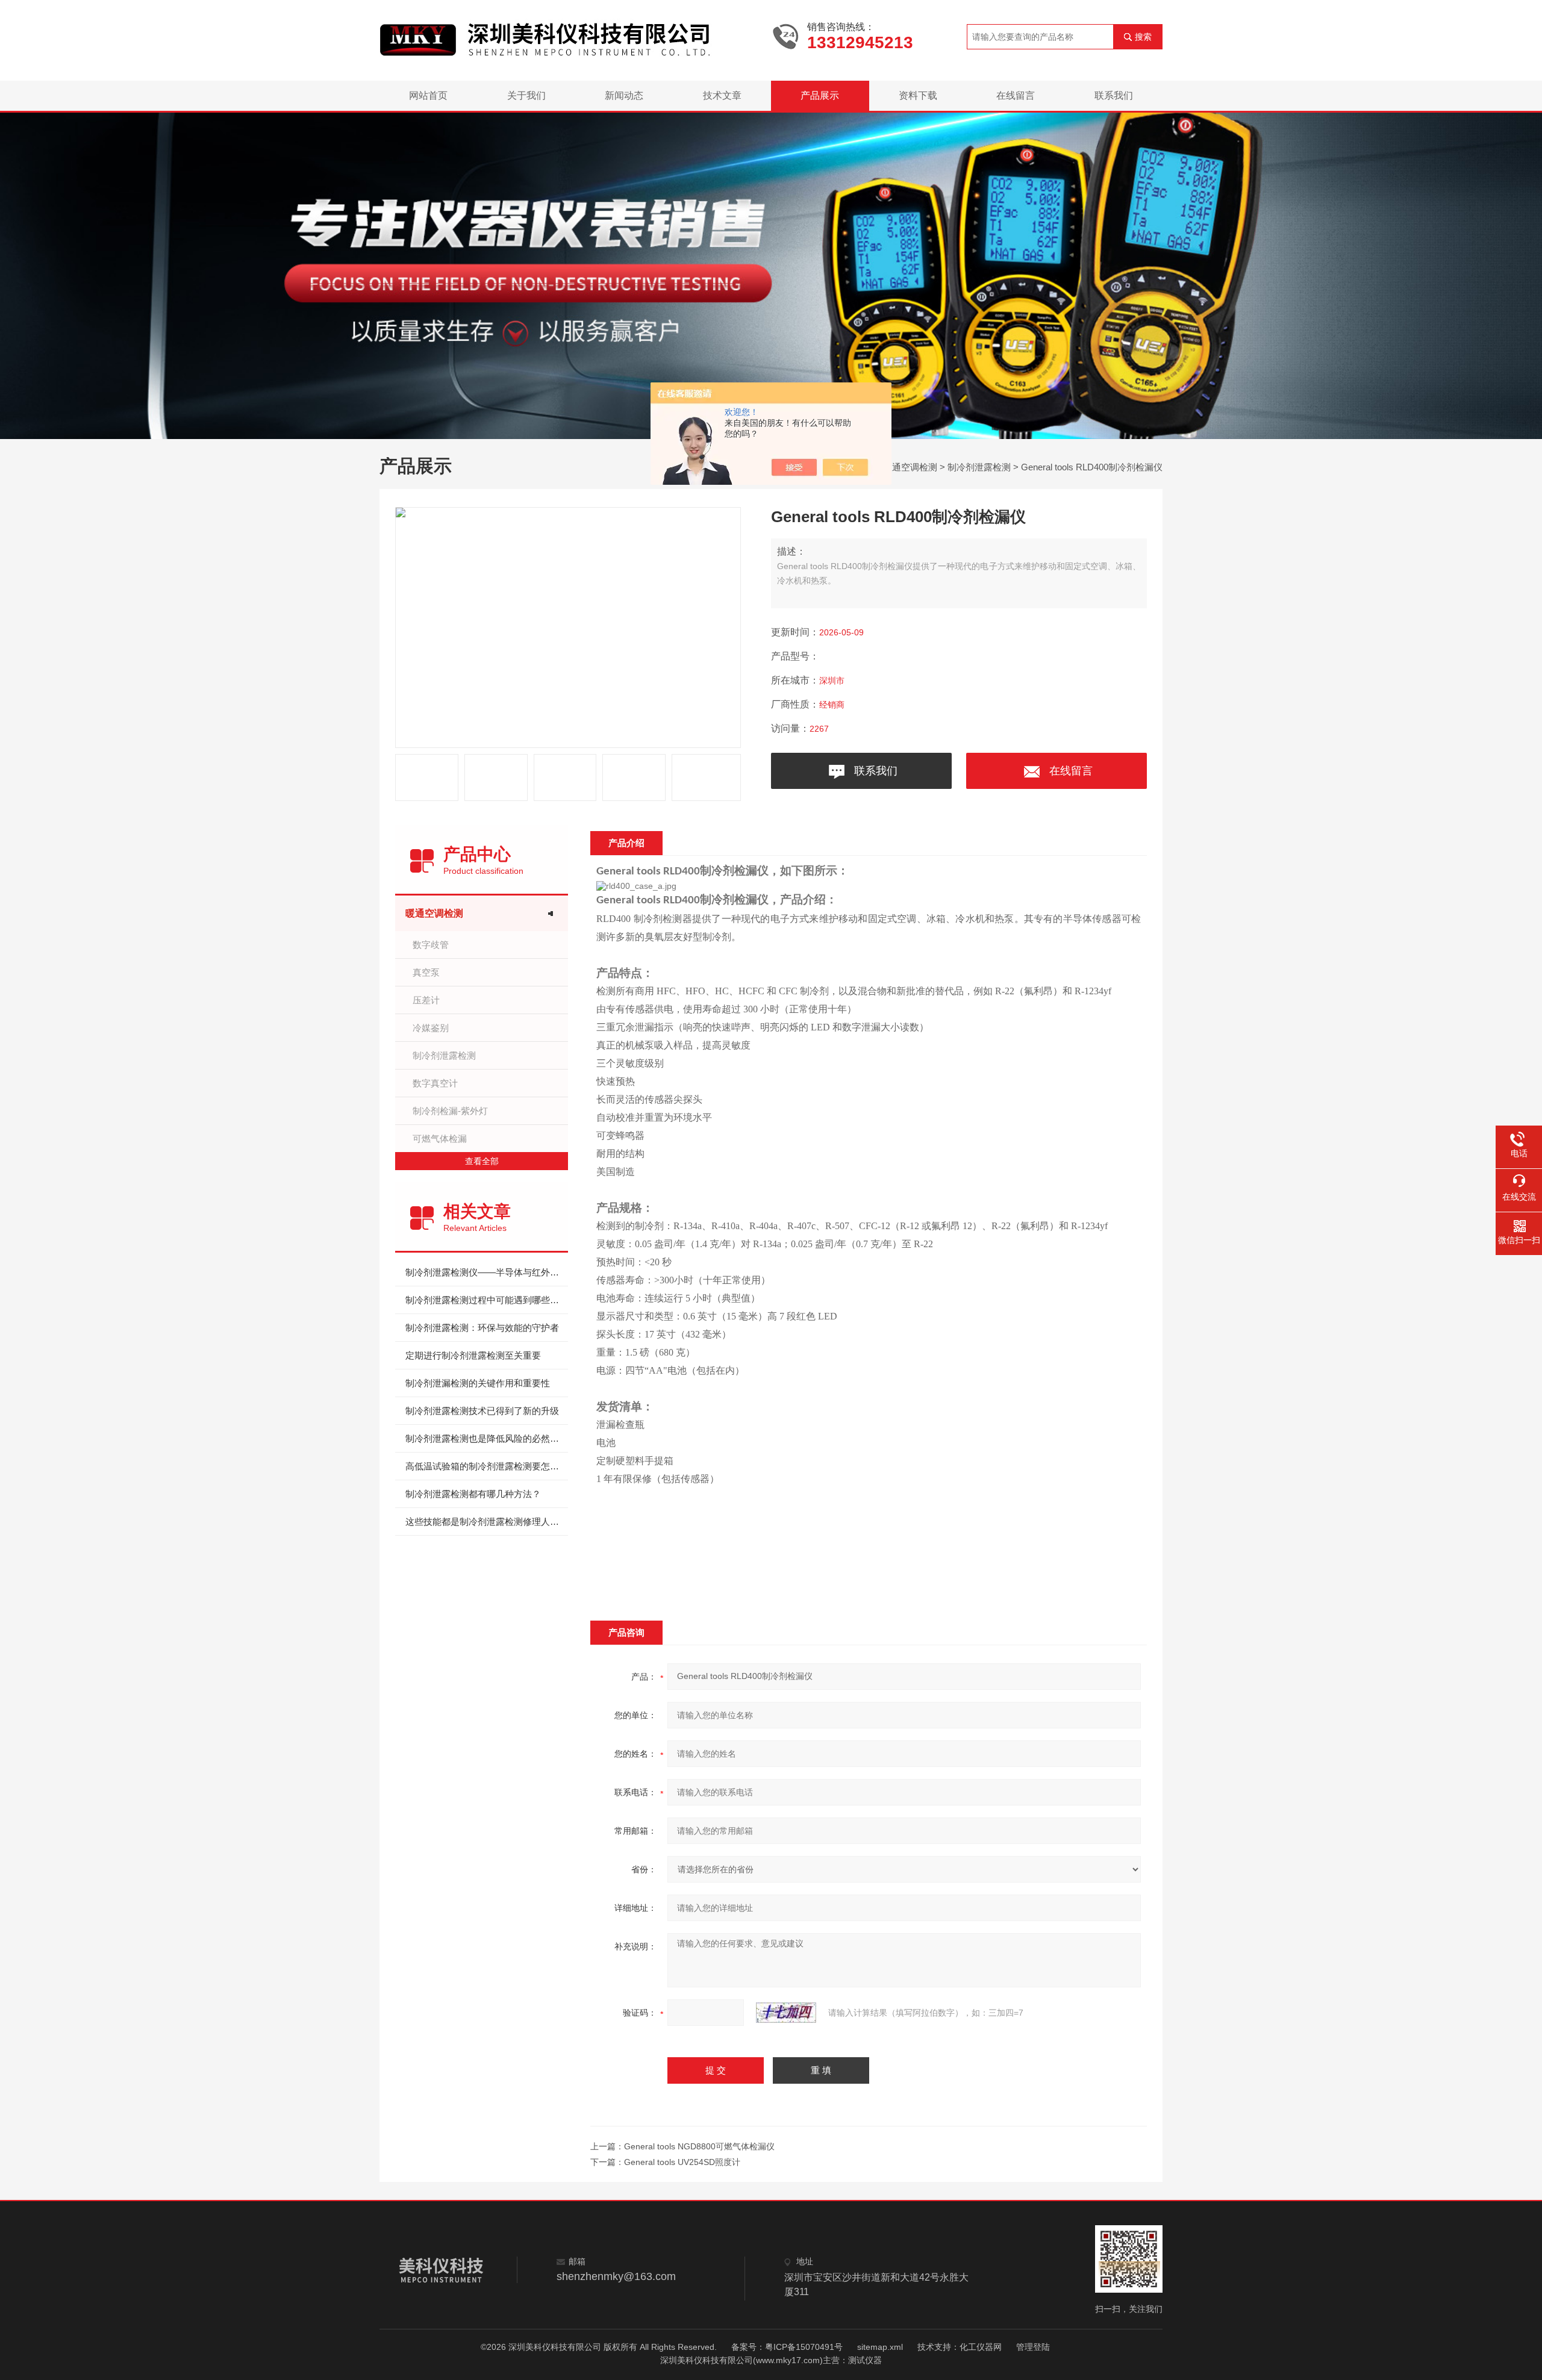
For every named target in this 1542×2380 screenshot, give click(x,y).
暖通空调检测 (910, 467)
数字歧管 (431, 945)
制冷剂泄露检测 (979, 467)
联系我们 (1114, 95)
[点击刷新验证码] (786, 2013)
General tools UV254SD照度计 (682, 2162)
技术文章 (722, 95)
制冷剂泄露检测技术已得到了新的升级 (482, 1411)
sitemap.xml (880, 2347)
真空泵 (426, 972)
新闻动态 (624, 95)
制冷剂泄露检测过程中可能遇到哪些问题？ (487, 1300)
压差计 (426, 1000)
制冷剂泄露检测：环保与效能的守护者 (482, 1328)
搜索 (1143, 37)
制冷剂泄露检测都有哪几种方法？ (473, 1494)
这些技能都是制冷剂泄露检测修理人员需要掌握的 (487, 1522)
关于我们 (526, 95)
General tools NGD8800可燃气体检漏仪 (699, 2146)
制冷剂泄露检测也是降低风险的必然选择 (487, 1438)
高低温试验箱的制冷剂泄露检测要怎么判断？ (487, 1466)
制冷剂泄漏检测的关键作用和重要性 (478, 1383)
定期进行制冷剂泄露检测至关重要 (473, 1355)
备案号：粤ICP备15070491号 (787, 2347)
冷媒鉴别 (431, 1028)
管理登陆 (1033, 2347)
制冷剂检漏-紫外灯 (450, 1111)
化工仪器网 (981, 2347)
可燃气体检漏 (440, 1139)
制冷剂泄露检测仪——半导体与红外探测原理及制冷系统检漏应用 (487, 1272)
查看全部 (482, 1161)
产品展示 (820, 95)
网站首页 (428, 95)
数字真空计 (435, 1083)
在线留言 (1016, 95)
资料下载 (918, 95)
